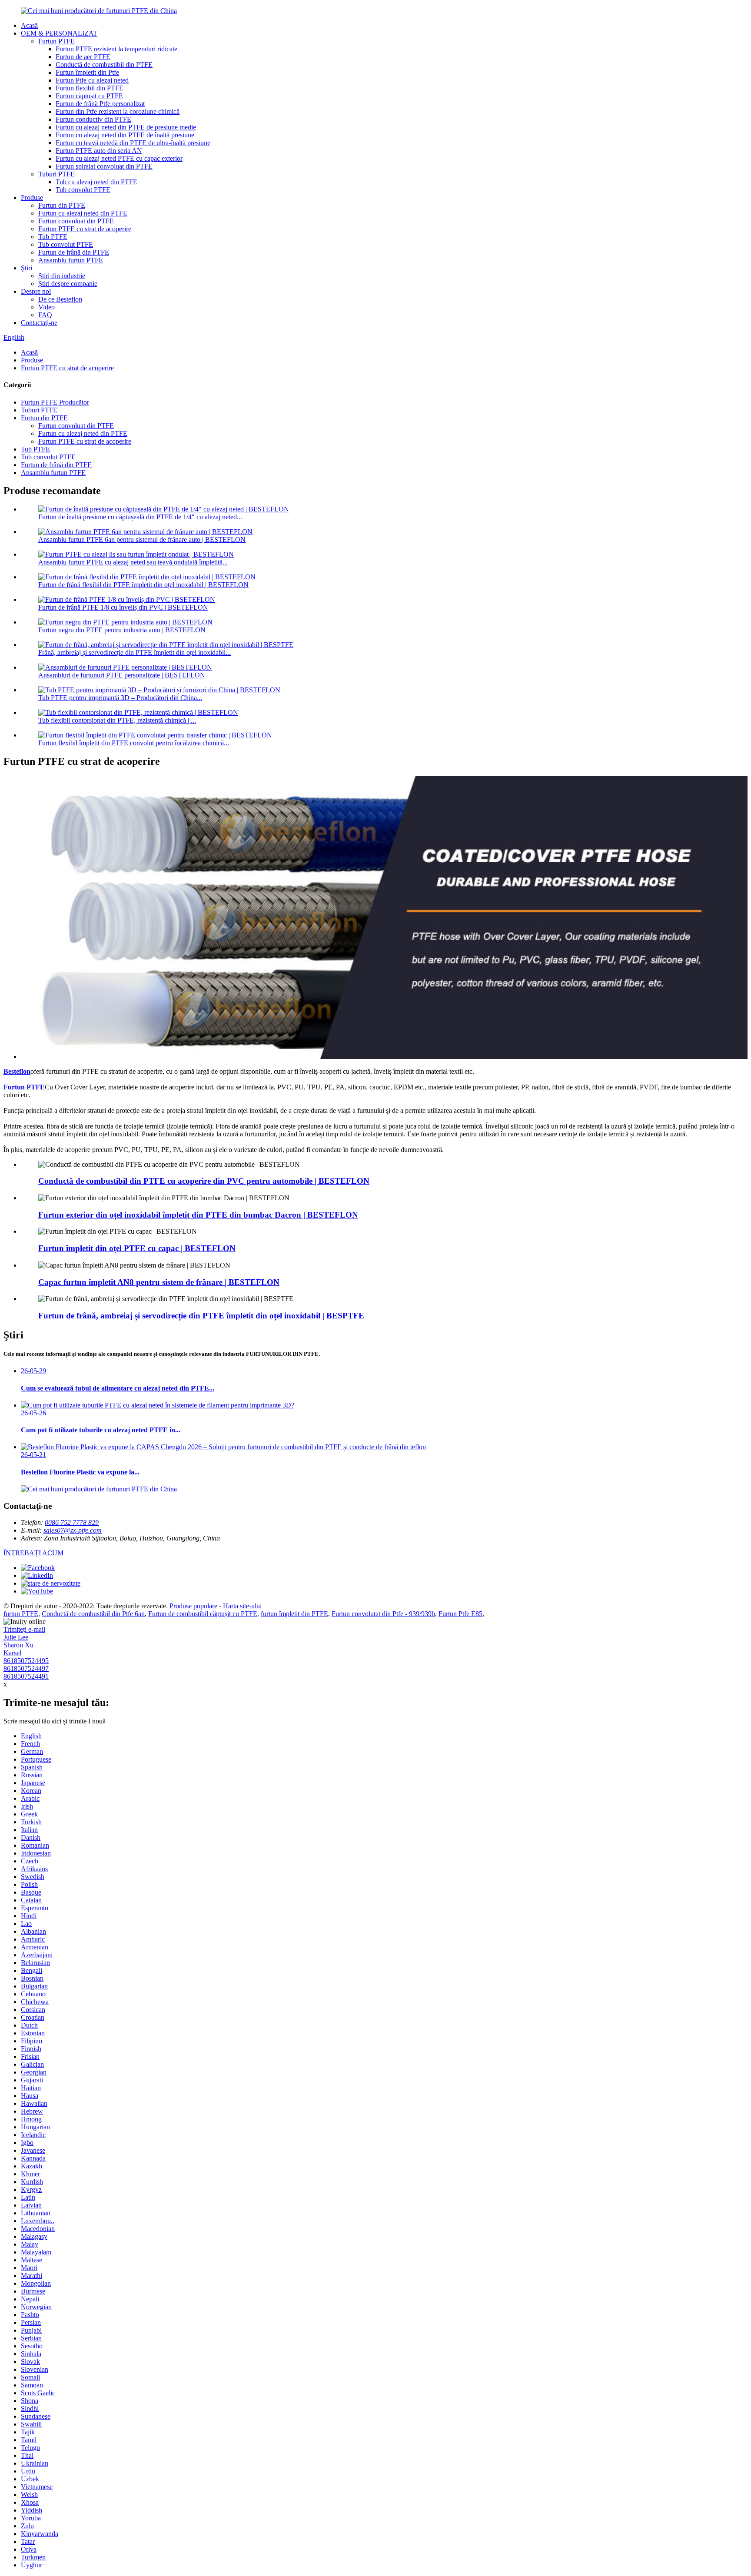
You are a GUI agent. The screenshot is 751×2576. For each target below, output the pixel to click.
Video (47, 307)
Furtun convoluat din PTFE (76, 221)
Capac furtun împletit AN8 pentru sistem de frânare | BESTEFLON (159, 1282)
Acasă (29, 25)
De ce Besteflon (60, 299)
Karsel (12, 1653)
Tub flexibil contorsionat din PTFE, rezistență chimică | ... (117, 720)
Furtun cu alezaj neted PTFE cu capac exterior (119, 158)
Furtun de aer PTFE (83, 57)
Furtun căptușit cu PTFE (89, 96)
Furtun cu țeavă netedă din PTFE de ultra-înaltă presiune (133, 143)
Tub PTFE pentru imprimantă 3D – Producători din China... (120, 698)
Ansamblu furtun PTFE (71, 260)
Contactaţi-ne (39, 323)
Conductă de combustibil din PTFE (104, 65)
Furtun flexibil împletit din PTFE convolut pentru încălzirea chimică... (134, 743)
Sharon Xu (18, 1645)
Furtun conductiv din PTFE (93, 119)
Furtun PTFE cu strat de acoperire (85, 229)
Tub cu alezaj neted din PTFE (96, 182)
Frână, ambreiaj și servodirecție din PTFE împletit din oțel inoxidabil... (135, 652)
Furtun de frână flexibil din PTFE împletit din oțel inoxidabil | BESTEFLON (143, 585)
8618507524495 (26, 1661)
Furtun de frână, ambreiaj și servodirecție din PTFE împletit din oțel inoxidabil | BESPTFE (201, 1316)
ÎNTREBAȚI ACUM (33, 1553)
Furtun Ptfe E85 (460, 1614)
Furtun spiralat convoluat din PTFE (104, 166)
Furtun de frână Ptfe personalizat (100, 104)
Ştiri (27, 268)
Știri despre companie (68, 284)
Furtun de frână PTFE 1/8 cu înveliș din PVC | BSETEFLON (123, 607)
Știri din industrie (62, 276)
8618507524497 (26, 1668)
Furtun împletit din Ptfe (87, 72)
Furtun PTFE (56, 41)
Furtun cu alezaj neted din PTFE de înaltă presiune (125, 135)
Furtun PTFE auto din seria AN (99, 151)
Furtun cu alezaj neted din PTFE (83, 213)
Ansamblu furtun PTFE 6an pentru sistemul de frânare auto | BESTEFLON (142, 539)
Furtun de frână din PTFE (74, 252)
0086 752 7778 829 (72, 1522)
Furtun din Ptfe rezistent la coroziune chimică (118, 111)
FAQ (45, 315)
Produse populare (193, 1606)
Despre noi (36, 291)
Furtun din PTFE (62, 205)
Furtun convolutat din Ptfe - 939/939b (383, 1614)
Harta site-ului (242, 1606)
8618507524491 (26, 1676)
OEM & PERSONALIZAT (59, 33)
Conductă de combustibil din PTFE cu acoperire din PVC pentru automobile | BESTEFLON (204, 1181)
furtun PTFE (21, 1614)
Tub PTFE (53, 237)
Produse (32, 198)
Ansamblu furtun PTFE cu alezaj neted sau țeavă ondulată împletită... (133, 562)
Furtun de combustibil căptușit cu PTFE (203, 1614)
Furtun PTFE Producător (55, 402)
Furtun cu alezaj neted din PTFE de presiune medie (126, 127)
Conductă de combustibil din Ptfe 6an (93, 1614)
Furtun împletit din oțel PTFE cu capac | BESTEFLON (137, 1248)
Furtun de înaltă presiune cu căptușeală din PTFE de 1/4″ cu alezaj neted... (140, 517)
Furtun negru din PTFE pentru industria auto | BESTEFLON (122, 630)
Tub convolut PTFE (83, 190)
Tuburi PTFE (56, 174)
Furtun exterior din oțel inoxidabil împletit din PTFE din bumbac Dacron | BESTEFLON (198, 1215)
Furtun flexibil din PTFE (90, 88)
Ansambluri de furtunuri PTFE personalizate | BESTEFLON (122, 675)
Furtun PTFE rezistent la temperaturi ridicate (116, 49)
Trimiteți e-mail (24, 1629)
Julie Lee (16, 1637)
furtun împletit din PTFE (294, 1614)
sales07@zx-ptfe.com (73, 1530)
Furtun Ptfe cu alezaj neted (92, 80)
